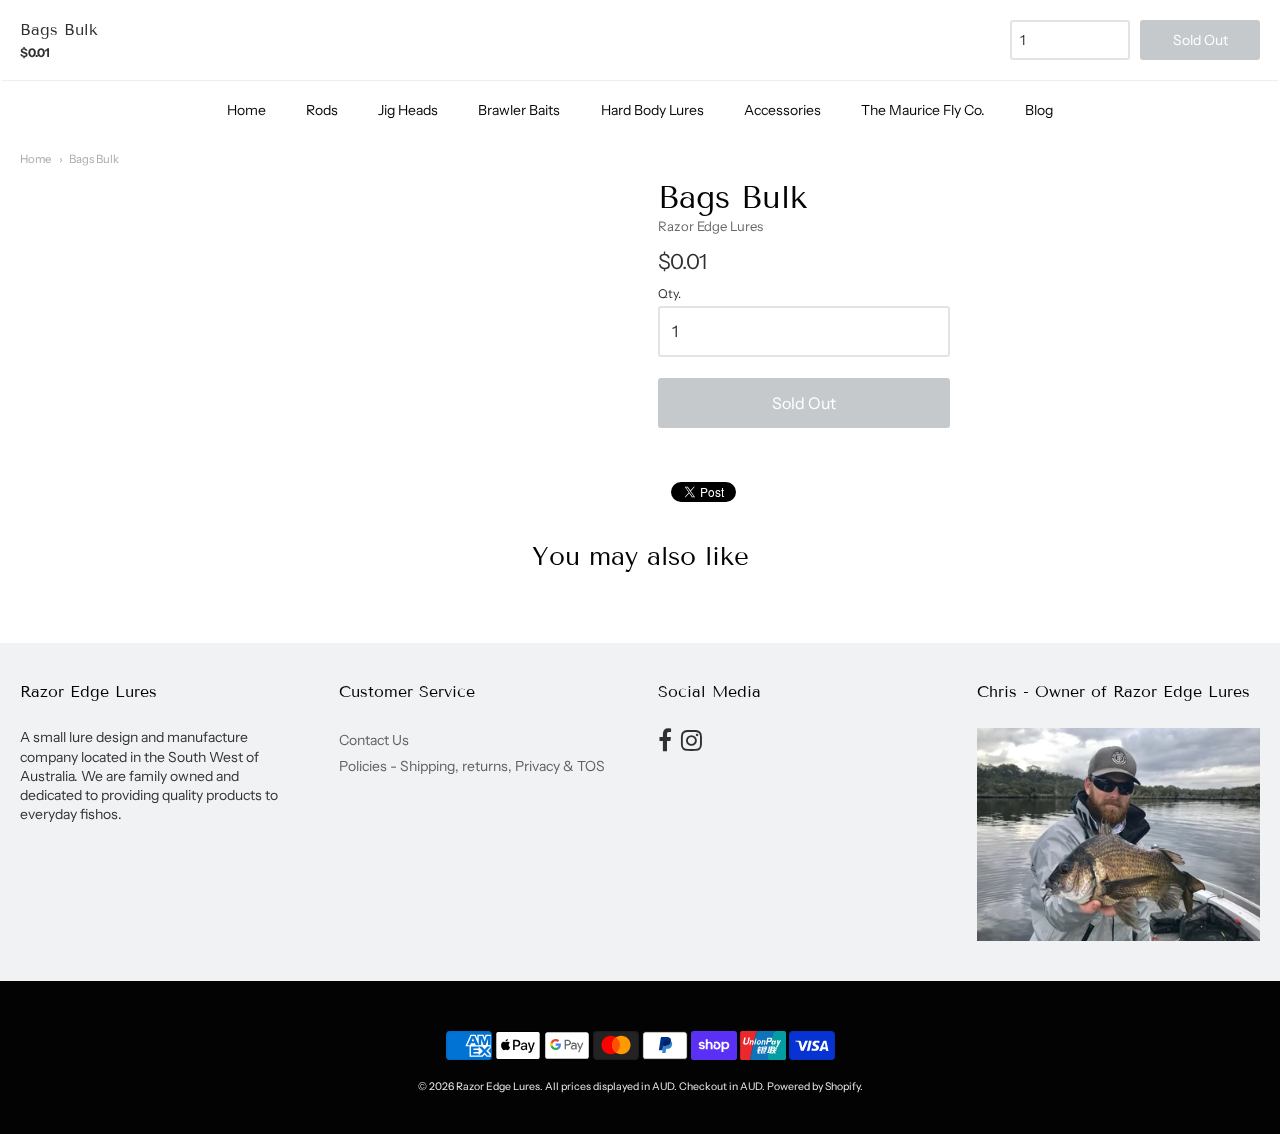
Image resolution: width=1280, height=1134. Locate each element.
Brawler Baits (519, 110)
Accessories (782, 110)
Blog (1039, 110)
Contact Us (374, 740)
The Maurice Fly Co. (923, 110)
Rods (322, 110)
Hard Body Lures (652, 110)
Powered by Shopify (813, 1086)
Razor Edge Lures (710, 226)
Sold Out (804, 403)
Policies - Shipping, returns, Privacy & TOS (472, 766)
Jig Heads (408, 110)
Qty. (669, 294)
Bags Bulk (94, 159)
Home (246, 110)
